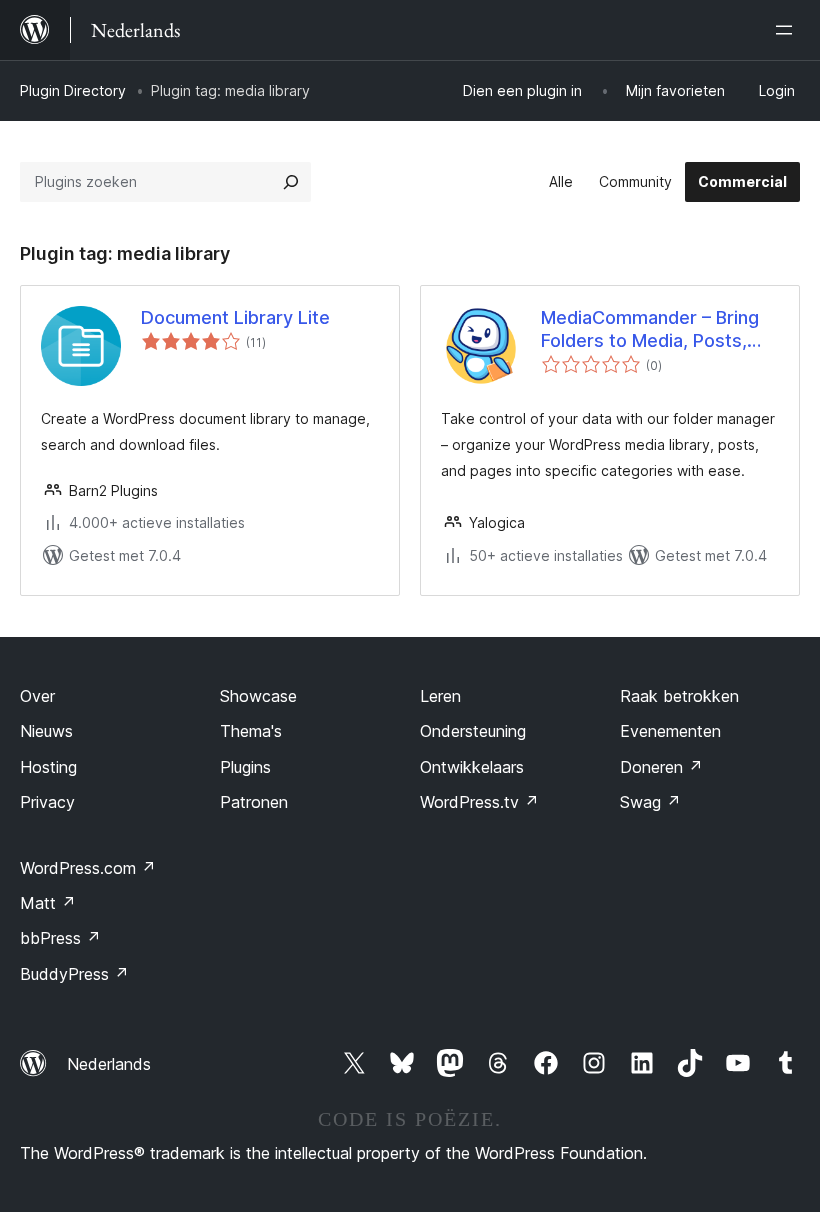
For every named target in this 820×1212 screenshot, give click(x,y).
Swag (650, 802)
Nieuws (46, 731)
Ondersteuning (473, 731)
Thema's (251, 731)
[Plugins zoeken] (291, 182)
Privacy (47, 802)
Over (37, 696)
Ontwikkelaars (472, 767)
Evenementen (670, 731)
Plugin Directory (73, 90)
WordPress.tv (479, 802)
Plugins (245, 767)
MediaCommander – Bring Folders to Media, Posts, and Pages (650, 330)
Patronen (254, 802)
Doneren (661, 767)
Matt (48, 903)
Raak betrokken (679, 696)
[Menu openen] (788, 30)
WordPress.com (88, 868)
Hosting (48, 767)
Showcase (258, 696)
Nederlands (109, 1064)
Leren (440, 696)
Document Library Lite (235, 317)
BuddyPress (74, 974)
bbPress (60, 938)
